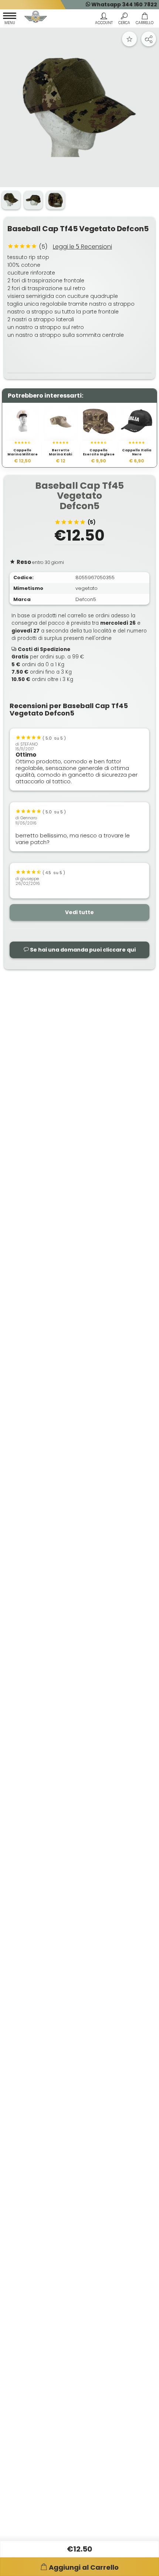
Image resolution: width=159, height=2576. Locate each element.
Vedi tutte (79, 912)
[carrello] (144, 20)
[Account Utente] (104, 20)
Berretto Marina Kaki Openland (60, 455)
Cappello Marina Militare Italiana (23, 455)
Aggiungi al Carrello (84, 2567)
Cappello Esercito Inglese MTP (99, 455)
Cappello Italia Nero (137, 453)
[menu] (10, 20)
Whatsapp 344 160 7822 (124, 4)
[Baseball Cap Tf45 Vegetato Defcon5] (79, 108)
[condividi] (149, 39)
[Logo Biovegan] (36, 18)
